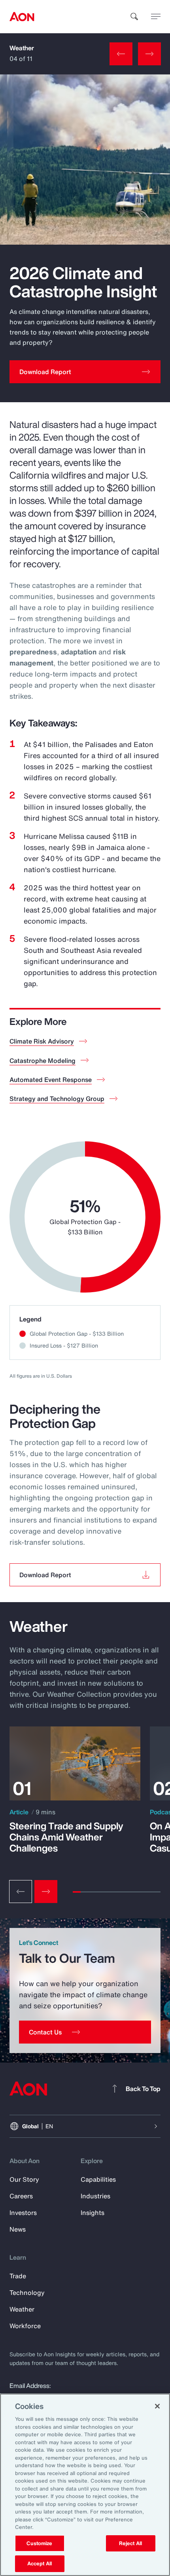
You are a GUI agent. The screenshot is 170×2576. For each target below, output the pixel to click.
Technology (27, 2293)
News (18, 2229)
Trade (18, 2276)
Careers (21, 2196)
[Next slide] (46, 1892)
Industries (95, 2196)
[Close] (157, 2406)
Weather (22, 48)
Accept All (40, 2564)
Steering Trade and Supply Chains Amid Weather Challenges (66, 1837)
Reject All (130, 2543)
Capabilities (98, 2179)
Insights (93, 2213)
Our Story (24, 2179)
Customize (39, 2543)
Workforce (25, 2326)
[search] (134, 17)
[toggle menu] (156, 16)
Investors (23, 2213)
